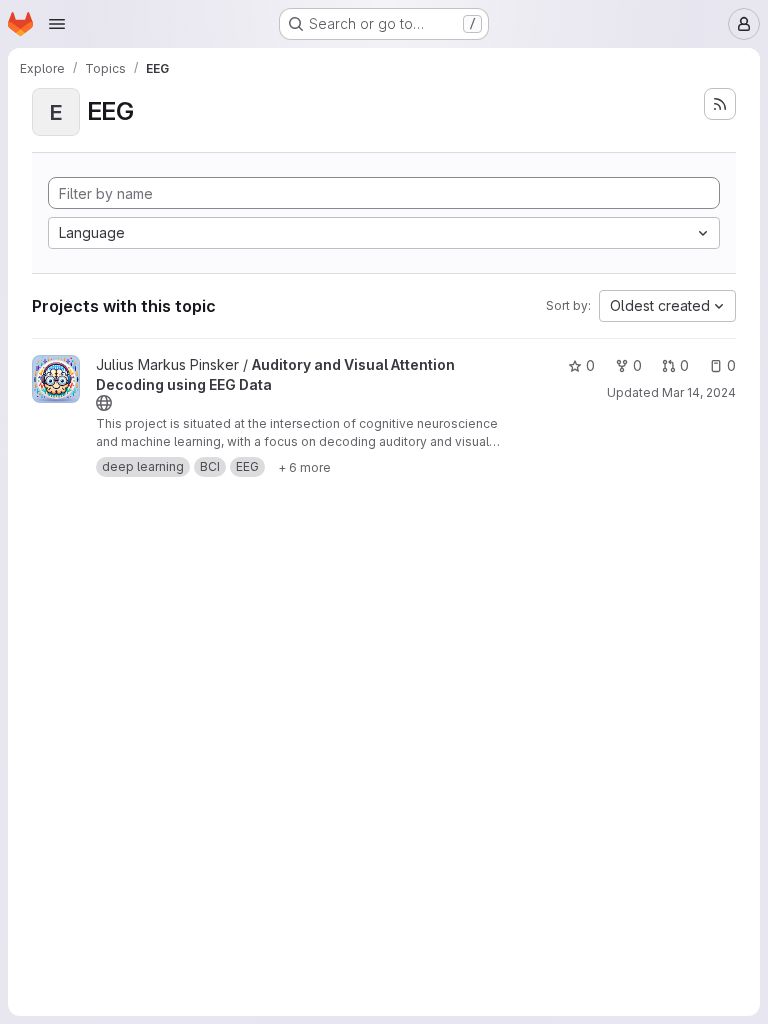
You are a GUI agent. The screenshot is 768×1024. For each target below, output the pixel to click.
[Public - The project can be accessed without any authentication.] (104, 403)
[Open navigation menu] (57, 24)
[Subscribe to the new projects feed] (720, 104)
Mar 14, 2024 (699, 392)
